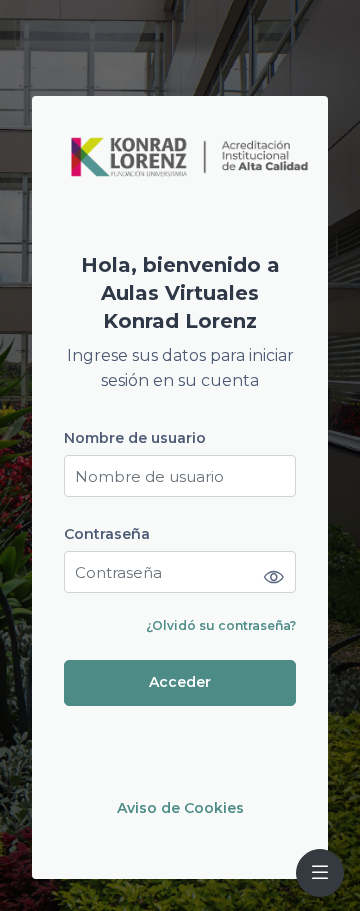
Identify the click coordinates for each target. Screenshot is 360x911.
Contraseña (107, 534)
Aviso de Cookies (180, 808)
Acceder (180, 682)
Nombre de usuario (135, 438)
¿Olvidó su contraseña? (221, 625)
